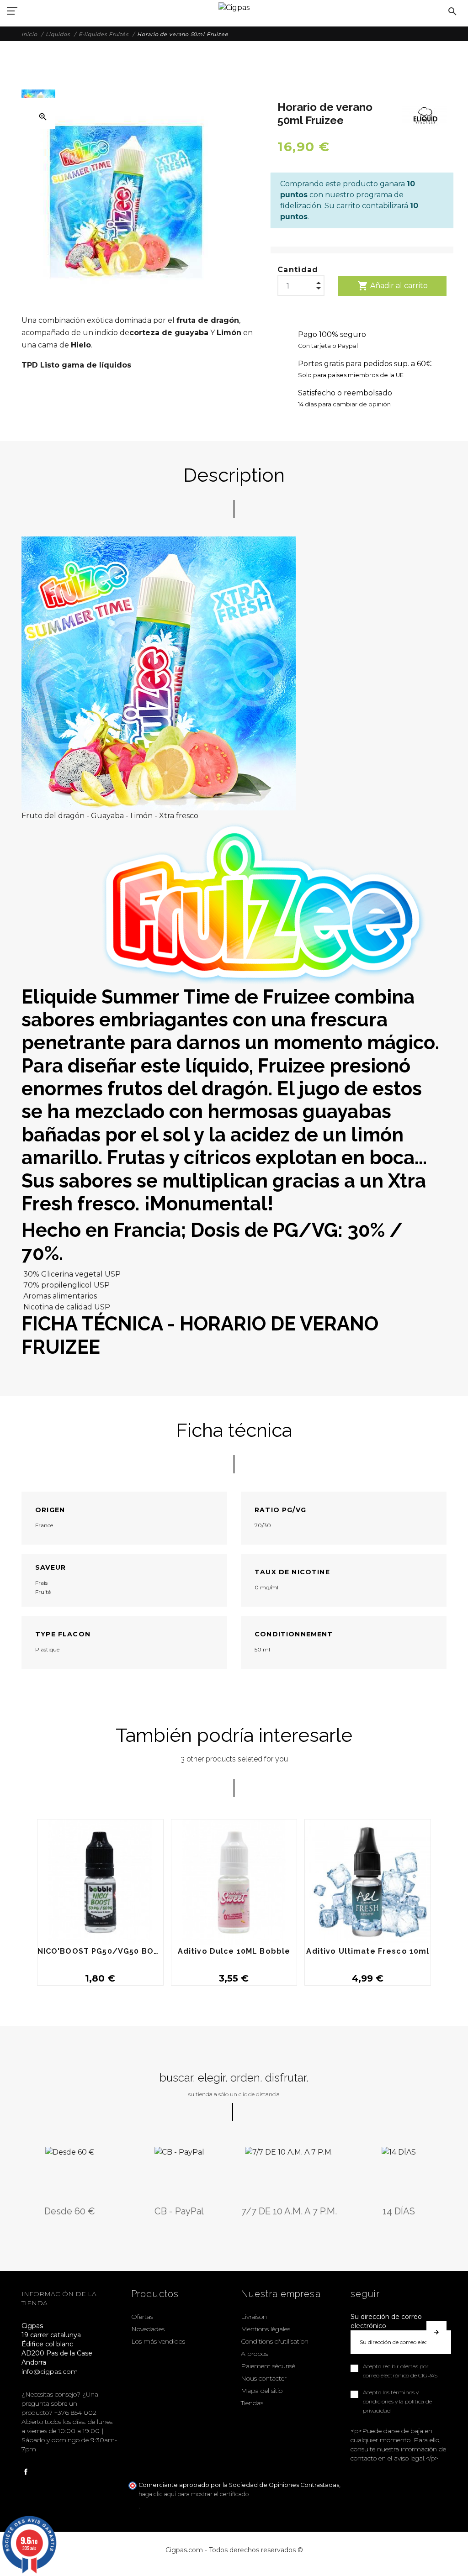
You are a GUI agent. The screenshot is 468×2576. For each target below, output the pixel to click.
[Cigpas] (234, 7)
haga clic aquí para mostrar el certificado (194, 2494)
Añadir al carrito (393, 286)
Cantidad (298, 270)
